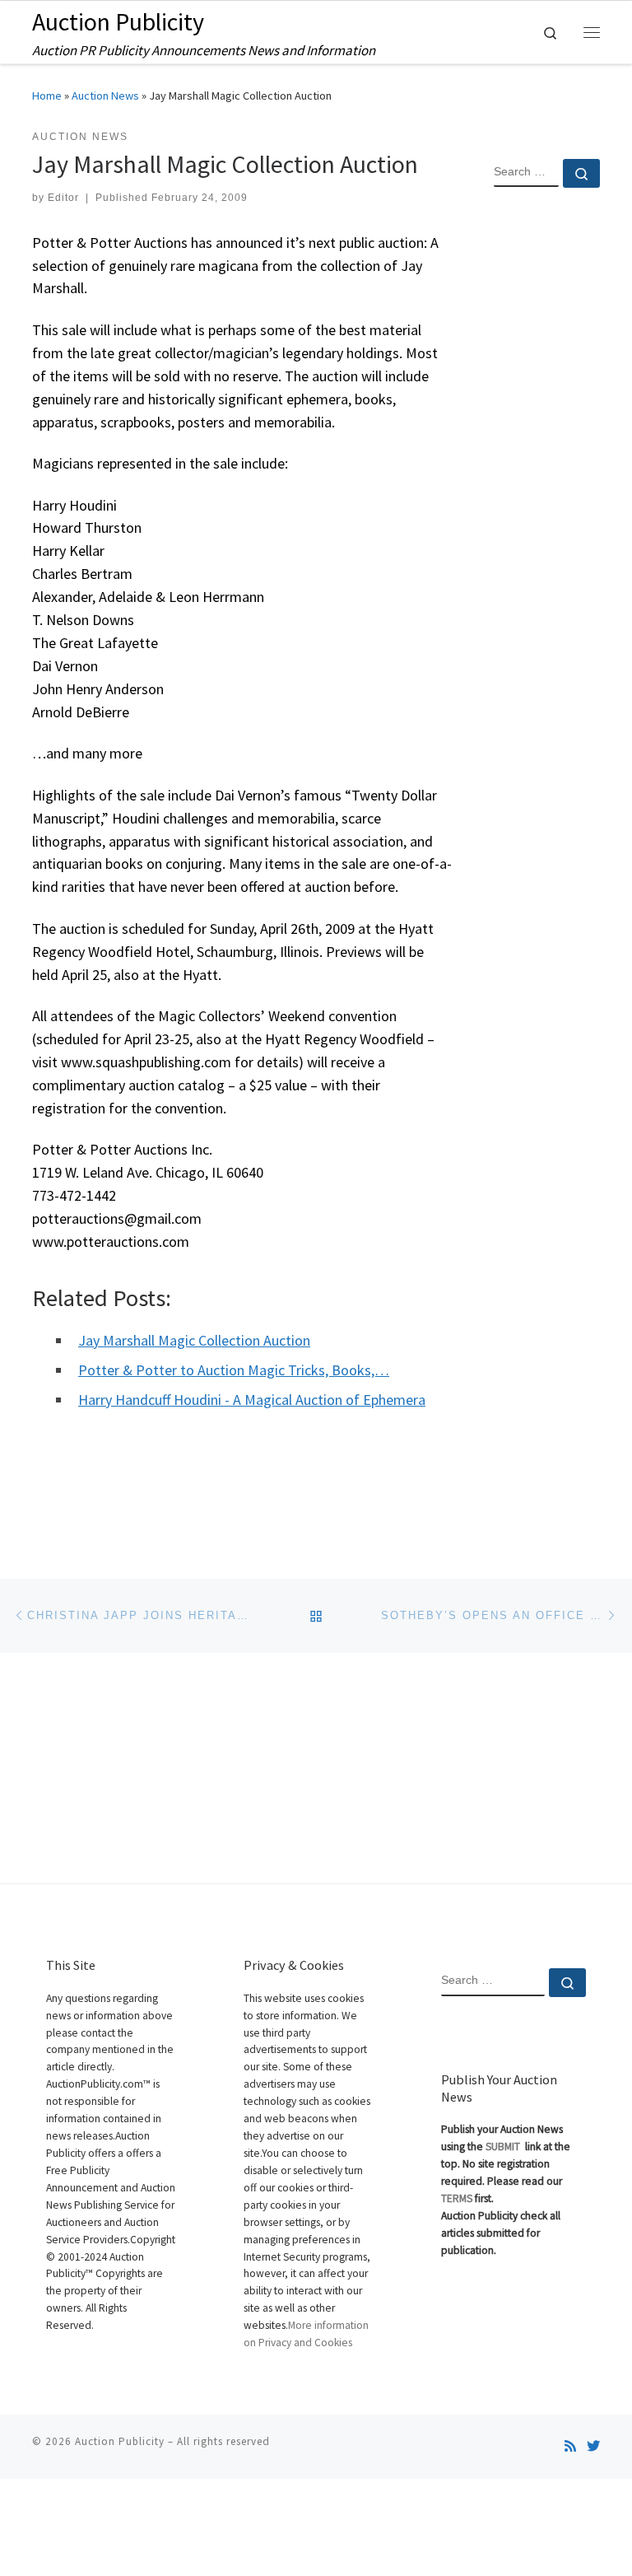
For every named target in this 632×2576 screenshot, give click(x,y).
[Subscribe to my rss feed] (570, 2446)
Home (47, 96)
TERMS (457, 2198)
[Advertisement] (547, 467)
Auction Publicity (120, 2441)
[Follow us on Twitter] (593, 2446)
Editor (63, 198)
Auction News (105, 96)
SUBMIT (504, 2147)
